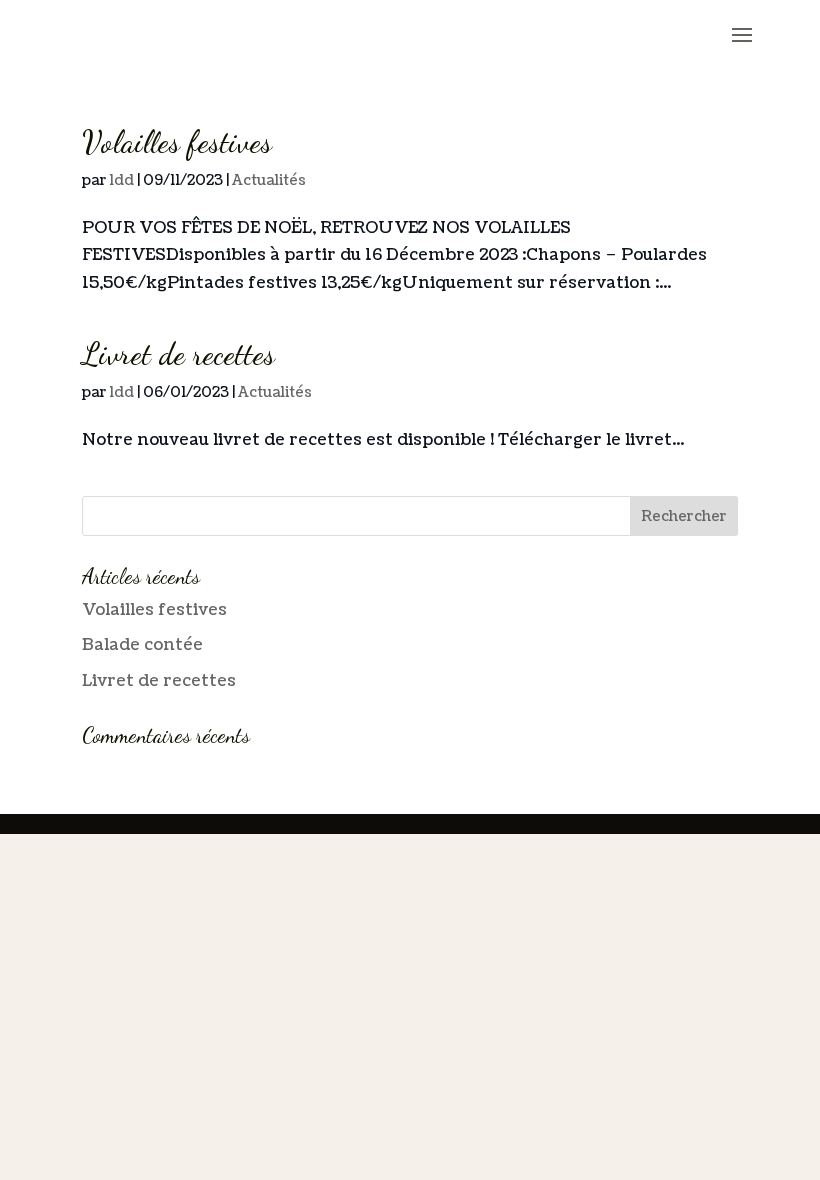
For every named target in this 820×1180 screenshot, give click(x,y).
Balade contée (142, 645)
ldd (122, 180)
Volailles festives (177, 142)
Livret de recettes (178, 354)
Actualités (269, 180)
